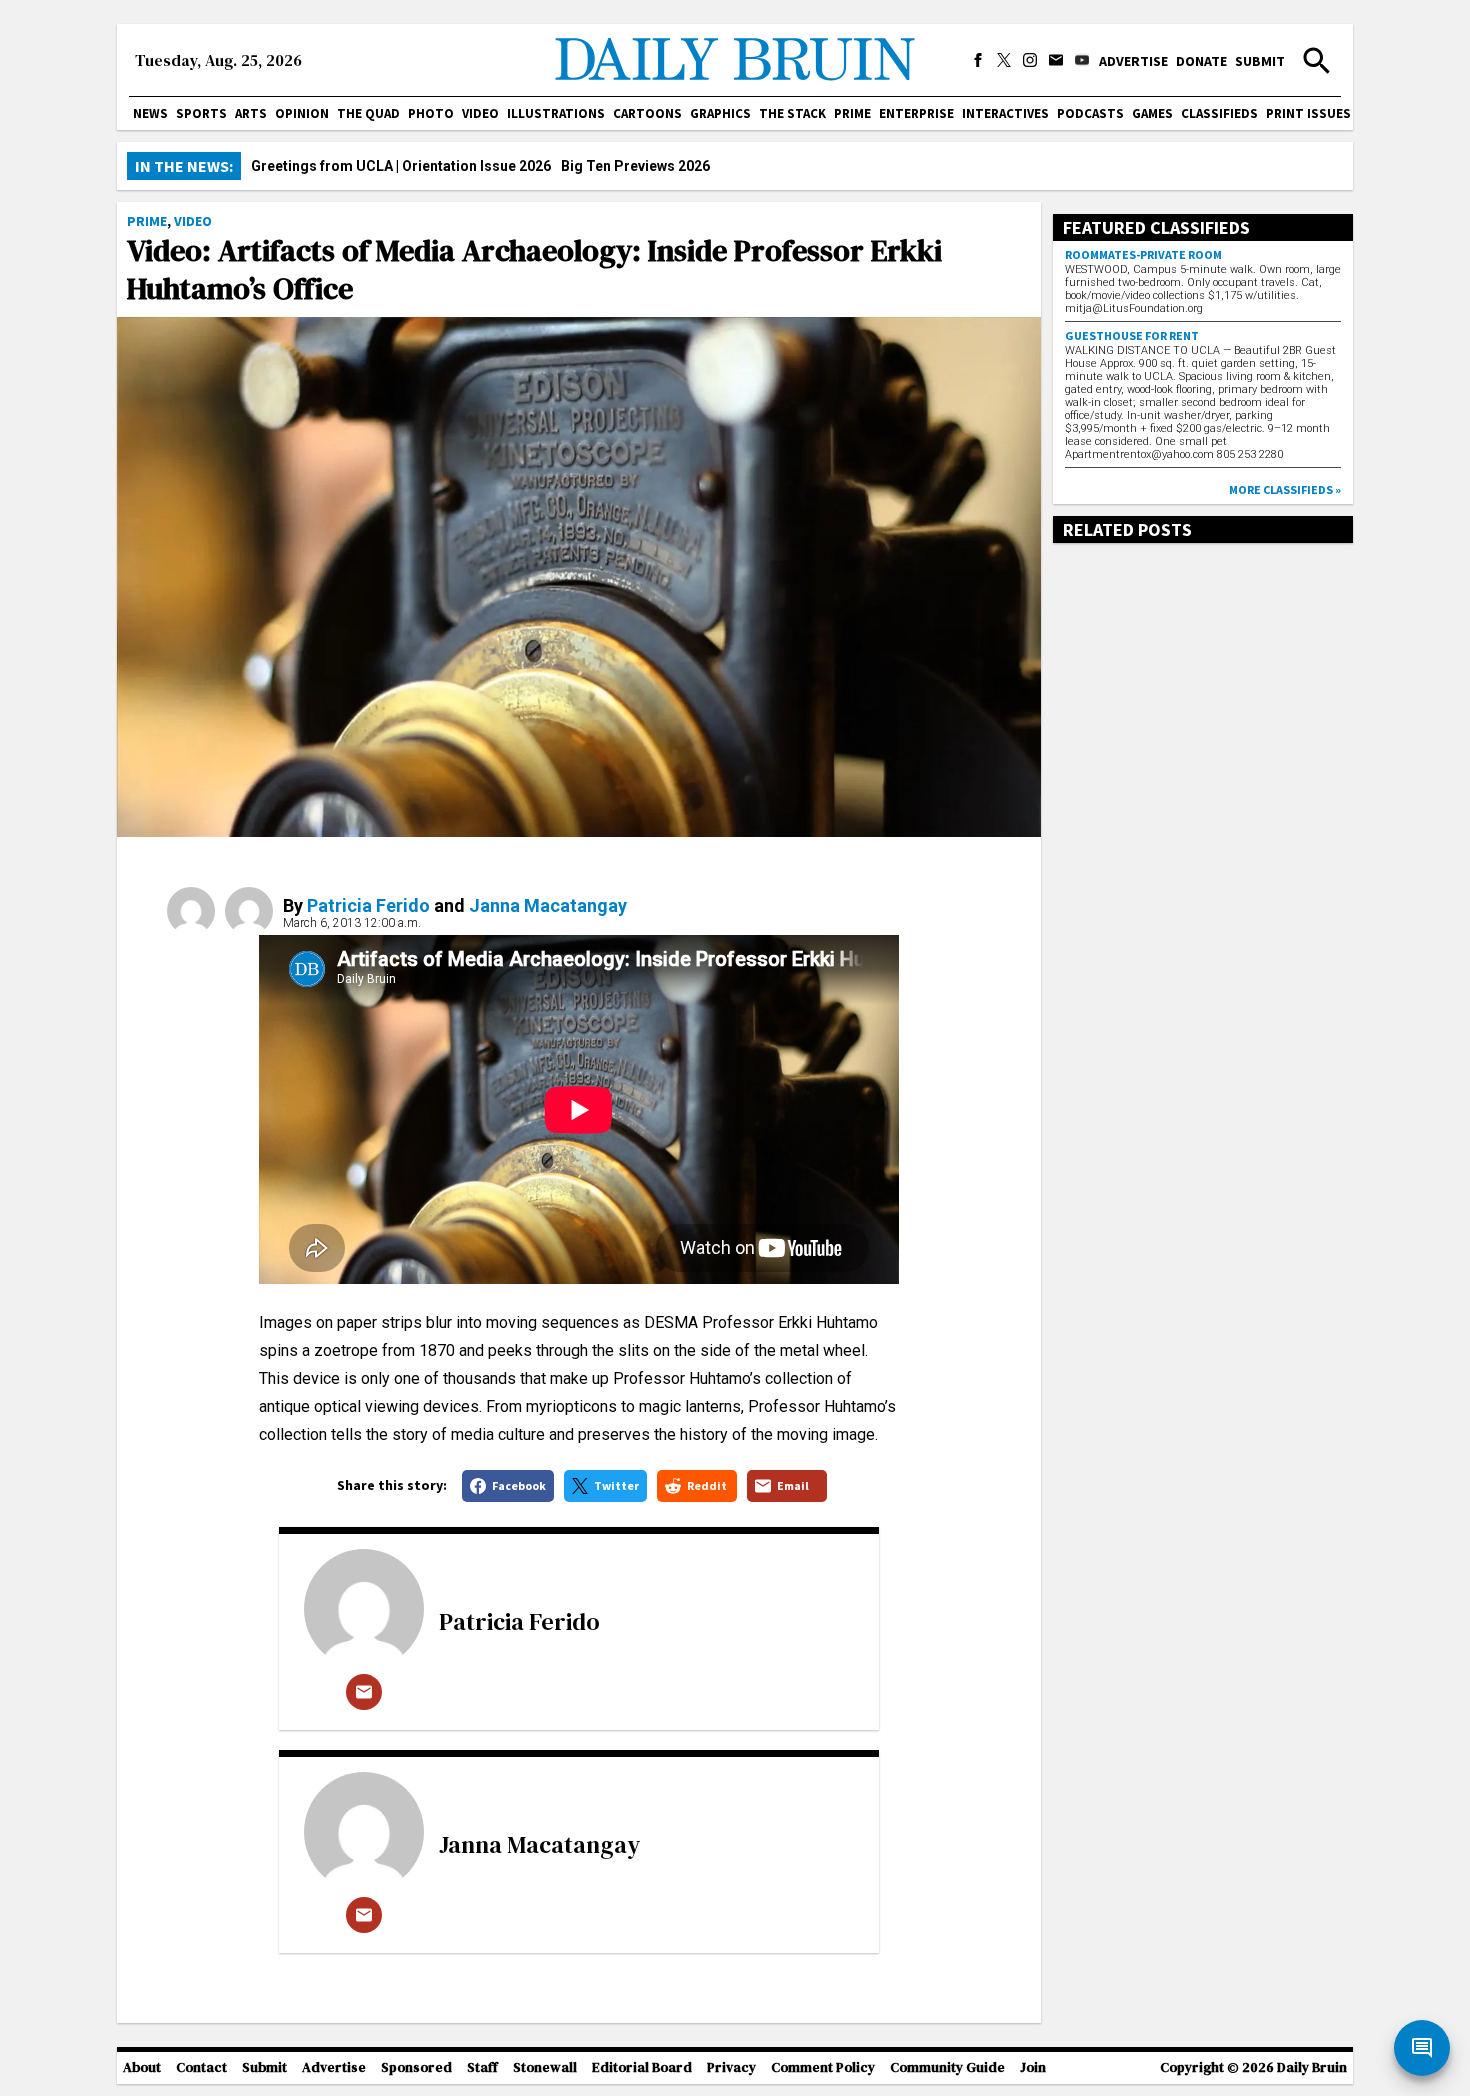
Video (480, 113)
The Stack (792, 113)
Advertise (1133, 61)
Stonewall (545, 2067)
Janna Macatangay (548, 905)
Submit (1260, 61)
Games (1152, 113)
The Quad (368, 113)
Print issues (1308, 113)
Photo (431, 113)
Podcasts (1090, 113)
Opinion (302, 113)
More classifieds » (1285, 489)
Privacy (731, 2067)
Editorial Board (642, 2067)
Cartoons (647, 113)
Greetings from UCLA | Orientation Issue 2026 (401, 166)
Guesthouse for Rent (1132, 335)
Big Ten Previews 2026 (635, 166)
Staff (482, 2067)
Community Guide (947, 2067)
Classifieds (1219, 113)
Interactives (1005, 113)
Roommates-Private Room (1143, 254)
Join (1033, 2067)
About (142, 2067)
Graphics (720, 113)
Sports (201, 113)
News (150, 113)
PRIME (852, 113)
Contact (201, 2067)
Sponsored (416, 2067)
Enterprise (916, 113)
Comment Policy (823, 2067)
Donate (1201, 61)
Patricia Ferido (368, 905)
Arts (251, 113)
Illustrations (556, 113)
